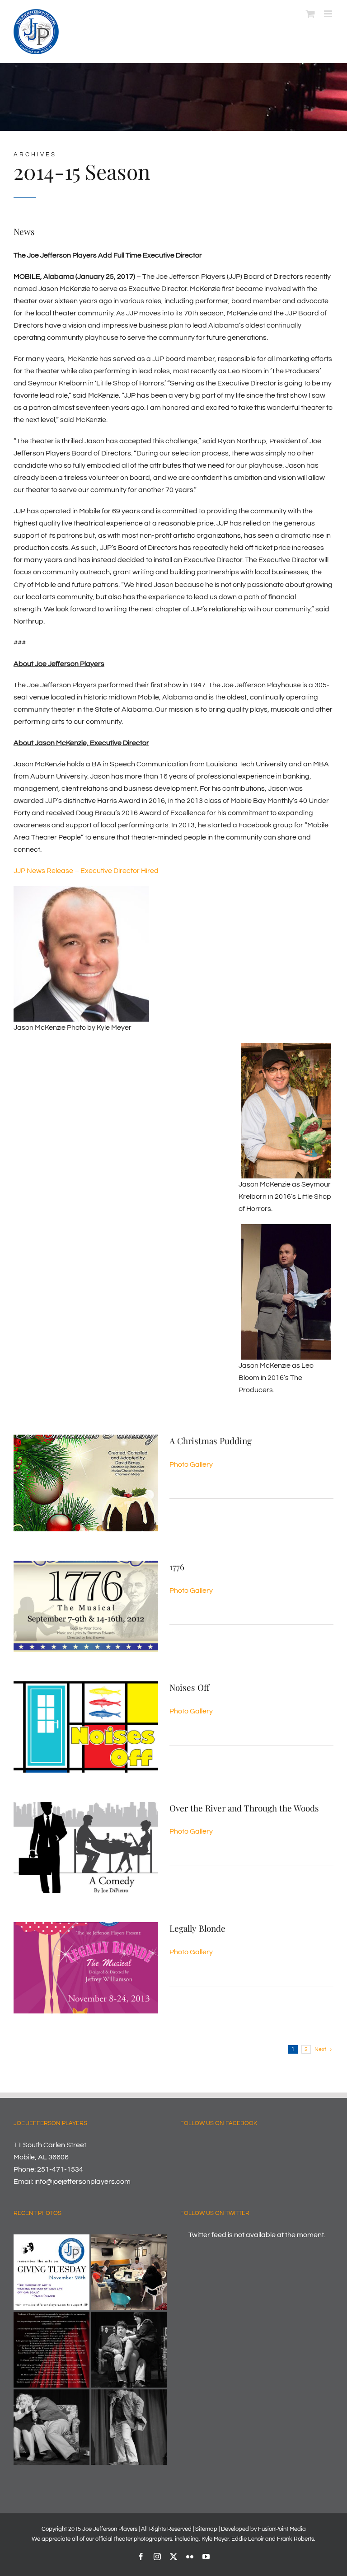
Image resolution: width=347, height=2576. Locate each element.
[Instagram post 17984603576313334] (52, 2350)
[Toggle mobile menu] (329, 14)
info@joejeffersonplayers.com (82, 2182)
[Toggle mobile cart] (310, 14)
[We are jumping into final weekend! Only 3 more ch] (129, 2427)
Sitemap (206, 2529)
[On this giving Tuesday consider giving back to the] (52, 2272)
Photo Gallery (191, 1464)
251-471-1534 (60, 2169)
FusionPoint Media (282, 2529)
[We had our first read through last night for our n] (129, 2272)
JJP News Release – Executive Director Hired (86, 871)
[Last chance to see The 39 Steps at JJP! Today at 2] (129, 2350)
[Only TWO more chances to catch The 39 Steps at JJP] (52, 2427)
